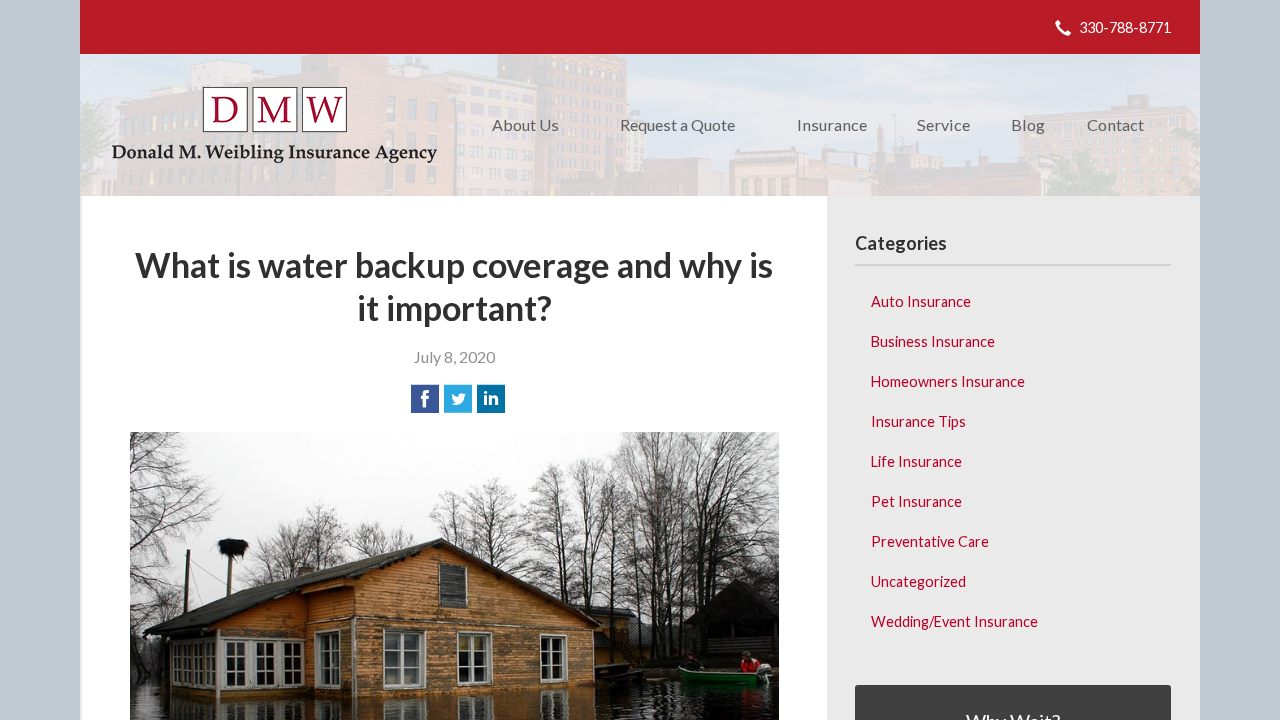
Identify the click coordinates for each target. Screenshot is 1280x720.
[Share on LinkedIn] (491, 399)
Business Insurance (933, 341)
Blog (1028, 124)
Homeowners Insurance (948, 381)
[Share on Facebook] (425, 399)
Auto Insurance (921, 301)
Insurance (832, 124)
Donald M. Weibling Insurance (274, 125)
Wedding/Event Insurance (954, 621)
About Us (525, 124)
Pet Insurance (916, 501)
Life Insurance (916, 461)
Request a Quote (677, 124)
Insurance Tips (918, 421)
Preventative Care (930, 541)
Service (943, 124)
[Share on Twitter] (458, 399)
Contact (1115, 124)
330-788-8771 (1125, 27)
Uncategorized (918, 581)
